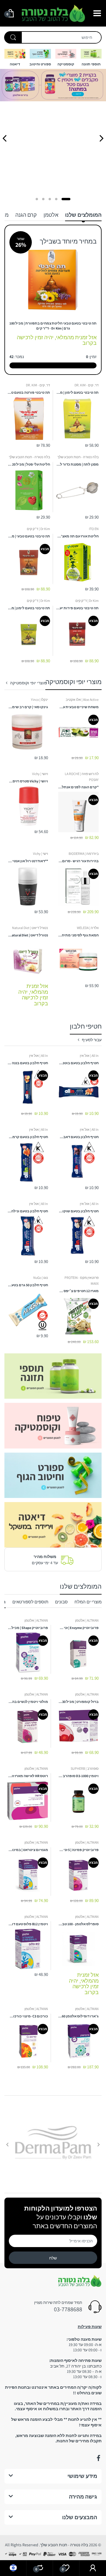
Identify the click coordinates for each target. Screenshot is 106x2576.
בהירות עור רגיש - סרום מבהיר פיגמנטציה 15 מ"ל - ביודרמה (79, 861)
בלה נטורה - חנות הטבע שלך (78, 457)
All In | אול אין (89, 1056)
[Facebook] (98, 2458)
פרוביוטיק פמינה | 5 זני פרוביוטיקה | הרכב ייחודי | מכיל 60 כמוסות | (79, 1850)
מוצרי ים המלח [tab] (88, 1602)
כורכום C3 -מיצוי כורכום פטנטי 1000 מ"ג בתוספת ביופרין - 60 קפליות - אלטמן (28, 2016)
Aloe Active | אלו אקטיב (82, 700)
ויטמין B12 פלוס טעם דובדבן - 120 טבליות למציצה (28, 1924)
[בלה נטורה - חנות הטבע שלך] (53, 13)
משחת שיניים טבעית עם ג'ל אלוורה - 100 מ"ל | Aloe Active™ (79, 707)
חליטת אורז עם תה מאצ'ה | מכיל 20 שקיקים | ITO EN (77, 536)
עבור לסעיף (92, 1040)
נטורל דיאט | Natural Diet (30, 928)
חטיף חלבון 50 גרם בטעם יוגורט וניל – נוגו (28, 1285)
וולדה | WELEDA (88, 928)
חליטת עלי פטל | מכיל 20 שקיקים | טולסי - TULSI (29, 464)
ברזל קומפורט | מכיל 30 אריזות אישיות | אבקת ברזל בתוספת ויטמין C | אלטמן (79, 1702)
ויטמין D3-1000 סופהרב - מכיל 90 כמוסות (79, 1776)
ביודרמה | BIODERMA (84, 854)
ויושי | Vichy (40, 774)
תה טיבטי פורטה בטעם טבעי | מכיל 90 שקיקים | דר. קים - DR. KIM (29, 392)
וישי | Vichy (40, 854)
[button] (66, 199)
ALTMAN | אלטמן (87, 1620)
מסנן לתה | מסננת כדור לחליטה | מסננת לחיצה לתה (77, 464)
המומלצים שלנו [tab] (83, 215)
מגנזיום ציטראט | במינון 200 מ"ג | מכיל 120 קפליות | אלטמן (28, 1850)
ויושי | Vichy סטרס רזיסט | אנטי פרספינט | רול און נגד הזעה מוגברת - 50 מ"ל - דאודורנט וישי (28, 781)
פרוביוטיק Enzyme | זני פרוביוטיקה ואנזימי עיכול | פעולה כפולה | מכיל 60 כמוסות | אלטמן (79, 1628)
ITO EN (94, 529)
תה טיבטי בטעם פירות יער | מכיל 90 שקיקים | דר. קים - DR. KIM (77, 608)
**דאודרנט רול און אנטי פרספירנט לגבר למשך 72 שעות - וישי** (28, 861)
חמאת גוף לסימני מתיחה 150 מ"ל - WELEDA (79, 935)
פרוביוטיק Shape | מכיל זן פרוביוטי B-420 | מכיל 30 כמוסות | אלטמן (28, 1628)
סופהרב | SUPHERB (85, 1768)
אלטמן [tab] (51, 215)
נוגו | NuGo (41, 1278)
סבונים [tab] (61, 1602)
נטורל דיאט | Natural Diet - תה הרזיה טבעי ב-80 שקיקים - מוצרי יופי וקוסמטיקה (28, 935)
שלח (53, 2258)
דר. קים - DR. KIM (87, 385)
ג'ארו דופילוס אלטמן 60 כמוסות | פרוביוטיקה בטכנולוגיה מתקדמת (79, 2016)
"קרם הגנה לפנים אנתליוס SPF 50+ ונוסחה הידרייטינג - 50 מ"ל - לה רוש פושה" (79, 787)
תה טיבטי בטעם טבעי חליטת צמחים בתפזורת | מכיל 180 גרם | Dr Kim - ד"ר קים (53, 326)
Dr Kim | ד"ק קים (38, 529)
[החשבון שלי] (93, 2568)
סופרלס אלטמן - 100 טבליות (79, 1924)
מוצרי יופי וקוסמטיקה (28, 683)
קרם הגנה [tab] (26, 215)
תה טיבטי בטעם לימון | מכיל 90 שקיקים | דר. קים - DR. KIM (77, 392)
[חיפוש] (13, 37)
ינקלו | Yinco (39, 700)
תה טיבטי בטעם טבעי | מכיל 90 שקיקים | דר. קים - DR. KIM (29, 536)
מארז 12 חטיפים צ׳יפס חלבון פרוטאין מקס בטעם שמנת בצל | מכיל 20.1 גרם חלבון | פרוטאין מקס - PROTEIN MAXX (79, 1291)
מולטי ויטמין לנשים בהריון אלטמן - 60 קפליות (28, 1702)
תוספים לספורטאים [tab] (30, 1602)
